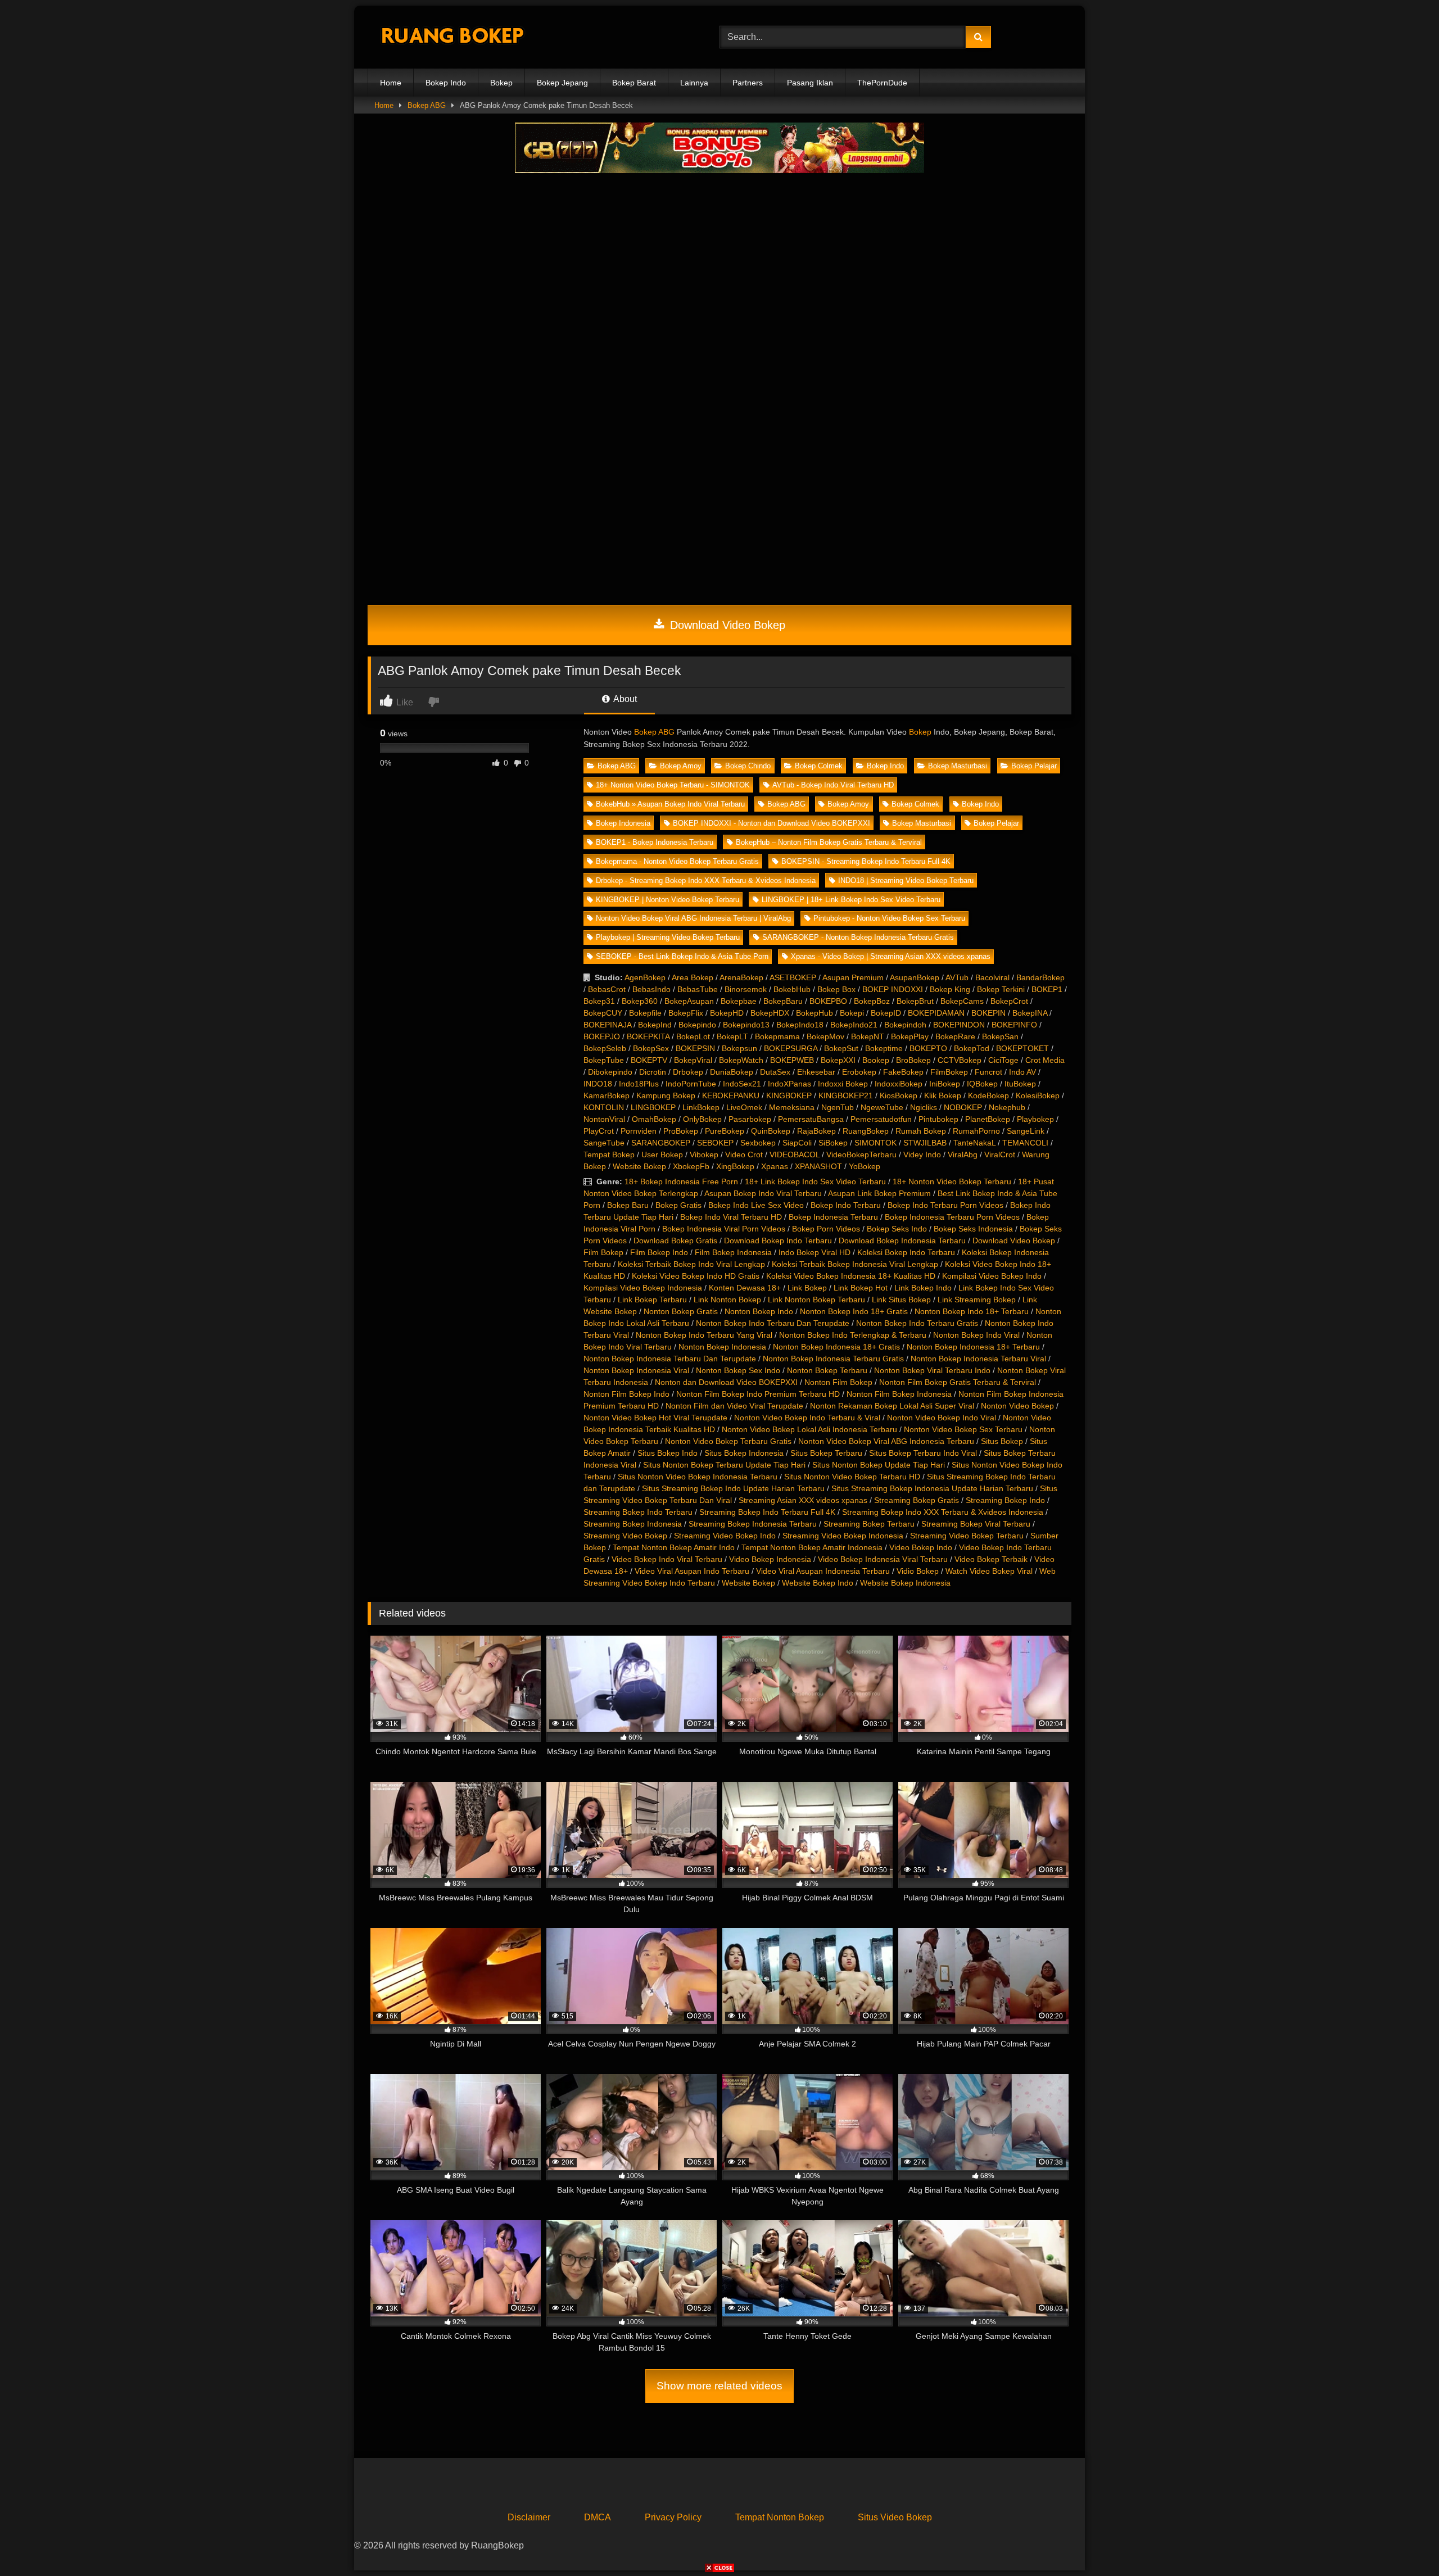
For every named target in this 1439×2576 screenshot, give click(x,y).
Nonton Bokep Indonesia (722, 1347)
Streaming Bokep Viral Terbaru (976, 1524)
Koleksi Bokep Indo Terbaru (906, 1252)
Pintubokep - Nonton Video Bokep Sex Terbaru (889, 918)
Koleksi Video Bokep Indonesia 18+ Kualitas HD (851, 1276)
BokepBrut (915, 1001)
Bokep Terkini (1001, 989)
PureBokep (725, 1131)
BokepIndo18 (800, 1025)
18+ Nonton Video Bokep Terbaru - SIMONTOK (673, 785)
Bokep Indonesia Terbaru (833, 1217)
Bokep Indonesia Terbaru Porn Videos (952, 1217)
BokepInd (655, 1025)
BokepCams (962, 1001)
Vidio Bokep (918, 1571)
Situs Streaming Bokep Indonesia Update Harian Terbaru (932, 1488)
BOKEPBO (828, 1001)
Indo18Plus (639, 1084)
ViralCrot (1000, 1155)
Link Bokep (807, 1288)
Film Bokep (603, 1252)
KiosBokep (899, 1095)
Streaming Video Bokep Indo (725, 1536)
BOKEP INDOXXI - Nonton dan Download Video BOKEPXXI (771, 823)
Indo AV (1022, 1072)
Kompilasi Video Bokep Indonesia (643, 1288)
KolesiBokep (1038, 1095)
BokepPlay (910, 1036)
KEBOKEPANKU (731, 1095)
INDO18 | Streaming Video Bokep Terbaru (906, 880)
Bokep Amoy (681, 766)
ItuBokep (1020, 1084)
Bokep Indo (446, 83)
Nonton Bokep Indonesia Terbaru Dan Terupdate (670, 1359)
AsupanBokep (915, 977)
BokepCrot (1009, 1001)
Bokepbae (739, 1001)
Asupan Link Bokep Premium (879, 1193)
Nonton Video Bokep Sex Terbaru (963, 1429)
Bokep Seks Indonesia (973, 1229)
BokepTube (604, 1060)
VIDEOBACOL (795, 1155)
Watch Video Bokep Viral (989, 1571)
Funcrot (988, 1072)
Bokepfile (645, 1013)
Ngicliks (924, 1107)
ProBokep (681, 1131)
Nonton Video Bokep (1017, 1406)
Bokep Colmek (819, 766)
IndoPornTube (691, 1084)
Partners (748, 83)
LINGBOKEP (653, 1107)
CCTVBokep (960, 1060)
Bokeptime (884, 1048)
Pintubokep (938, 1119)
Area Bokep (693, 977)
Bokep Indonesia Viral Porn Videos (724, 1229)
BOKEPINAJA (607, 1025)
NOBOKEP (963, 1107)
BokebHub (792, 989)
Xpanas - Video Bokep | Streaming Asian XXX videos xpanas (891, 956)
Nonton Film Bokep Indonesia (899, 1394)
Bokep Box (836, 989)
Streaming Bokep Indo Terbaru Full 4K (767, 1512)
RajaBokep (816, 1131)
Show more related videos (719, 2386)
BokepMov (825, 1036)
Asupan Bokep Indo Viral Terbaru (763, 1193)
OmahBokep (654, 1119)
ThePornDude (882, 83)
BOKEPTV (649, 1060)
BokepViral (693, 1060)
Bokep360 (640, 1001)
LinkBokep (701, 1107)
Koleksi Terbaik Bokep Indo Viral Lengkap (691, 1264)
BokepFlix (686, 1013)
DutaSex (775, 1072)
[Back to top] (1404, 2543)
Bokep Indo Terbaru (846, 1205)
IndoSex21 (742, 1084)
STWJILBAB (925, 1143)
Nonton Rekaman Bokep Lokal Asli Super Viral (892, 1406)
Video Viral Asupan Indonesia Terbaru (823, 1571)
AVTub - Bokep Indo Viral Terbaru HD (833, 785)
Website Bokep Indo (818, 1583)
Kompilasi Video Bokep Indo (992, 1276)
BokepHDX (770, 1013)
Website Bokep (639, 1166)
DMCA (598, 2517)
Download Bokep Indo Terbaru (778, 1241)
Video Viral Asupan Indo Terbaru (692, 1571)
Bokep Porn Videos (826, 1229)
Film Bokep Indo (659, 1252)
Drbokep (688, 1072)
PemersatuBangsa (811, 1119)
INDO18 (598, 1084)
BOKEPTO (928, 1048)
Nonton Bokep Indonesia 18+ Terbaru (973, 1347)
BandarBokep (1040, 977)
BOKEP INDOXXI (893, 989)
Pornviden (639, 1131)
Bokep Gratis (678, 1205)
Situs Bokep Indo (668, 1453)
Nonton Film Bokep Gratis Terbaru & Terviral (958, 1382)
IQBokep (982, 1084)
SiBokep (833, 1143)
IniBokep (945, 1084)
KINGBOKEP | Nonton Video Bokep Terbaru (668, 900)
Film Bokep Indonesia (733, 1252)
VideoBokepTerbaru (861, 1155)
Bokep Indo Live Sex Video (756, 1205)
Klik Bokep (943, 1095)
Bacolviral (992, 977)
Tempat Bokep (609, 1155)
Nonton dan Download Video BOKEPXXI (726, 1382)
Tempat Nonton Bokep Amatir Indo (674, 1547)
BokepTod (972, 1048)
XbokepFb (691, 1166)
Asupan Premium (853, 977)
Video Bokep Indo (921, 1547)
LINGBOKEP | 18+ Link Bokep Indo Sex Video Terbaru (851, 900)
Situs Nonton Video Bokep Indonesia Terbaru (698, 1477)
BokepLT (732, 1036)
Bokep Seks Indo (897, 1229)
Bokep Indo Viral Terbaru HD (731, 1217)
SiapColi (797, 1143)
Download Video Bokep (726, 625)
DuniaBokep (732, 1072)
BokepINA (1030, 1013)
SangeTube (604, 1143)
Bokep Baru (628, 1205)
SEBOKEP (715, 1143)
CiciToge (1003, 1060)
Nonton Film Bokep (838, 1382)
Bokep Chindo (748, 766)
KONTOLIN (604, 1107)
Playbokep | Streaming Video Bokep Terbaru (668, 937)
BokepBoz (872, 1001)
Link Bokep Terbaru (652, 1300)
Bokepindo (697, 1025)
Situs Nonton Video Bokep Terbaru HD (852, 1477)
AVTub (957, 977)
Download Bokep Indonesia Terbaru (902, 1241)
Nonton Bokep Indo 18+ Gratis (854, 1311)
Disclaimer (529, 2517)
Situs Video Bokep (895, 2517)
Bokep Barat (634, 83)
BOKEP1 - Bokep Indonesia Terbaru (655, 842)
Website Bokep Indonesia (905, 1583)
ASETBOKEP (793, 977)
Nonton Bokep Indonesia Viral (636, 1370)
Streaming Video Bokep (625, 1536)
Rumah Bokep (921, 1131)
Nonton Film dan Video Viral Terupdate (734, 1406)
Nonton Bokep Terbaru (827, 1370)
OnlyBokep (702, 1119)
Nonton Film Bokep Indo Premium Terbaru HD (758, 1394)
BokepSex (651, 1048)
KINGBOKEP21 (846, 1095)
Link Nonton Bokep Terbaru (816, 1300)
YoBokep (865, 1166)
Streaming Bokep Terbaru (869, 1524)
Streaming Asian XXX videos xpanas (803, 1500)
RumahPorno (976, 1131)
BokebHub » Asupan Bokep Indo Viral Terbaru (670, 804)
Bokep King (950, 989)
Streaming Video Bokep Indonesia (843, 1536)
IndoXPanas (789, 1084)
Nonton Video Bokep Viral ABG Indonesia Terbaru (886, 1441)
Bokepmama (777, 1036)
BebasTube (698, 989)
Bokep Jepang (562, 83)
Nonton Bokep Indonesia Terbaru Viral (978, 1359)
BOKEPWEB (792, 1060)
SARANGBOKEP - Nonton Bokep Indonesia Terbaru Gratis (858, 937)
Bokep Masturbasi (958, 766)
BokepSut (841, 1048)
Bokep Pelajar (1034, 766)
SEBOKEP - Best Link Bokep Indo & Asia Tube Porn (682, 956)
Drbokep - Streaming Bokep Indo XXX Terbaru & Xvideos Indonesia (706, 880)
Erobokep (859, 1072)
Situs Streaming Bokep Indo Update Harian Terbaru (733, 1488)
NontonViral (604, 1119)
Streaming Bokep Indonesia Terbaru (753, 1524)
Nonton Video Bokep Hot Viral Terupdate (655, 1418)
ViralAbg (963, 1155)
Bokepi (852, 1013)
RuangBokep (866, 1131)
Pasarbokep (750, 1119)
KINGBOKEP (789, 1095)
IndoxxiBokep (899, 1084)
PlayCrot (599, 1131)
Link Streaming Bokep (977, 1300)
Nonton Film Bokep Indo (626, 1394)
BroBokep (913, 1060)
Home (391, 83)
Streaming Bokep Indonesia (633, 1524)
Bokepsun (739, 1048)
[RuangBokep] (452, 37)
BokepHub (814, 1013)
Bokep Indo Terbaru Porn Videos (945, 1205)
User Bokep (662, 1155)
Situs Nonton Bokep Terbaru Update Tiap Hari (724, 1465)
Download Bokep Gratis (675, 1241)
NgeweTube (882, 1107)
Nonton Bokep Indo (759, 1311)
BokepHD (727, 1013)
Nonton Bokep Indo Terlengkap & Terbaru (853, 1335)
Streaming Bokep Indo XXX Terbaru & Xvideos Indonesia (943, 1512)
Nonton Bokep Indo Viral (976, 1335)
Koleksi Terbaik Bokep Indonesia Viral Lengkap (855, 1264)
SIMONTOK (875, 1143)
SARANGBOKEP (661, 1143)
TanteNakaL (974, 1143)
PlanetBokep (988, 1119)
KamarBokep (607, 1095)
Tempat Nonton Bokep (780, 2517)
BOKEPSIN (695, 1048)
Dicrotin (653, 1072)
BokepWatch (741, 1060)
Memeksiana (792, 1107)
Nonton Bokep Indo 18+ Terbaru (972, 1311)
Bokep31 (599, 1001)
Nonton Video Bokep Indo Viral (942, 1418)
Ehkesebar (816, 1072)
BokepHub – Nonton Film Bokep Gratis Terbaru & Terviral (829, 842)
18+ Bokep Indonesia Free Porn (681, 1181)
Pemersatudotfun (881, 1119)
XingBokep (735, 1166)
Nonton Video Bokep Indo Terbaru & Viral (807, 1418)
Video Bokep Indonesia (770, 1559)
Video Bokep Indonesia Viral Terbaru (883, 1559)
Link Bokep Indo (923, 1288)
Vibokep (704, 1155)
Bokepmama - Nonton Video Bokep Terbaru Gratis (677, 861)
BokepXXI (838, 1060)
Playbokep (1035, 1119)
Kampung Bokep (666, 1095)
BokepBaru (783, 1001)
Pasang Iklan (810, 83)
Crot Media (1045, 1060)
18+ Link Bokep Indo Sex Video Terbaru (815, 1181)
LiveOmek (744, 1107)
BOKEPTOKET (1022, 1048)
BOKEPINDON (959, 1025)
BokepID (886, 1013)
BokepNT (868, 1036)
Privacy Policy (673, 2517)
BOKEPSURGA (791, 1048)
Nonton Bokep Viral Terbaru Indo (932, 1370)
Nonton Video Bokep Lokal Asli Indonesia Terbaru (809, 1429)
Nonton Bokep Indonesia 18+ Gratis (836, 1347)
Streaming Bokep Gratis (917, 1500)
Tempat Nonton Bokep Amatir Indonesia (812, 1547)
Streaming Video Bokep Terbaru (967, 1536)
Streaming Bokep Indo (1005, 1500)
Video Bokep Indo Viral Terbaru (667, 1559)
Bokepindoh (905, 1025)
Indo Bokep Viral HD (814, 1252)
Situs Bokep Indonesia (744, 1453)
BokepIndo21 (854, 1025)
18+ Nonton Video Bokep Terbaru (952, 1181)
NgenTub (838, 1107)
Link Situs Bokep (901, 1300)
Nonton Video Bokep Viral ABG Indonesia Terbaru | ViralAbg (693, 918)
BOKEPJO (602, 1036)
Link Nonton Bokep (727, 1300)
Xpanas (775, 1166)
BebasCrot (607, 989)
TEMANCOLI (1025, 1143)
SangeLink (1026, 1131)
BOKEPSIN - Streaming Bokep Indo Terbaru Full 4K (866, 861)
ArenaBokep (741, 977)
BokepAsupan (689, 1001)
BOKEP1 (1047, 989)
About (624, 699)
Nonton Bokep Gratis (681, 1311)
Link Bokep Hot (861, 1288)
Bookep (876, 1060)
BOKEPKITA (648, 1036)
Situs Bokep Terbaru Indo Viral (923, 1453)
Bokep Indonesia (623, 823)
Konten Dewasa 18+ (745, 1288)
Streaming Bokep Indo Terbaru (638, 1512)
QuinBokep (771, 1131)
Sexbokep (758, 1143)
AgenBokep (645, 977)
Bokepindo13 (746, 1025)
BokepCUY (603, 1013)
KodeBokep (988, 1095)
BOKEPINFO (1014, 1025)
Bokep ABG (427, 105)
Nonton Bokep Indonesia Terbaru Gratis (833, 1359)
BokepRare (955, 1036)
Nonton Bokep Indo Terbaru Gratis (917, 1323)
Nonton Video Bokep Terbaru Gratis (728, 1441)
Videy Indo (922, 1155)
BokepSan (1000, 1036)
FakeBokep (903, 1072)
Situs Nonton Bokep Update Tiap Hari (879, 1465)
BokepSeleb (605, 1048)
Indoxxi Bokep (843, 1084)
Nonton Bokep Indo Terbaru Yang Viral (704, 1335)
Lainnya (694, 83)
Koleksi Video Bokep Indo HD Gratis (696, 1276)
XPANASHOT (818, 1166)
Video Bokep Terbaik (991, 1559)
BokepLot (693, 1036)
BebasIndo (651, 989)
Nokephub (1007, 1107)
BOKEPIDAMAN (936, 1013)
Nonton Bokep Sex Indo (738, 1370)
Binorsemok (746, 989)
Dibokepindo (610, 1072)
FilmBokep (949, 1072)
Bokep (501, 83)
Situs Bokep (1002, 1441)
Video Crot (744, 1155)
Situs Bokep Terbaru (826, 1453)
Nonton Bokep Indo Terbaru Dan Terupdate (773, 1323)
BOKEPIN (988, 1013)
